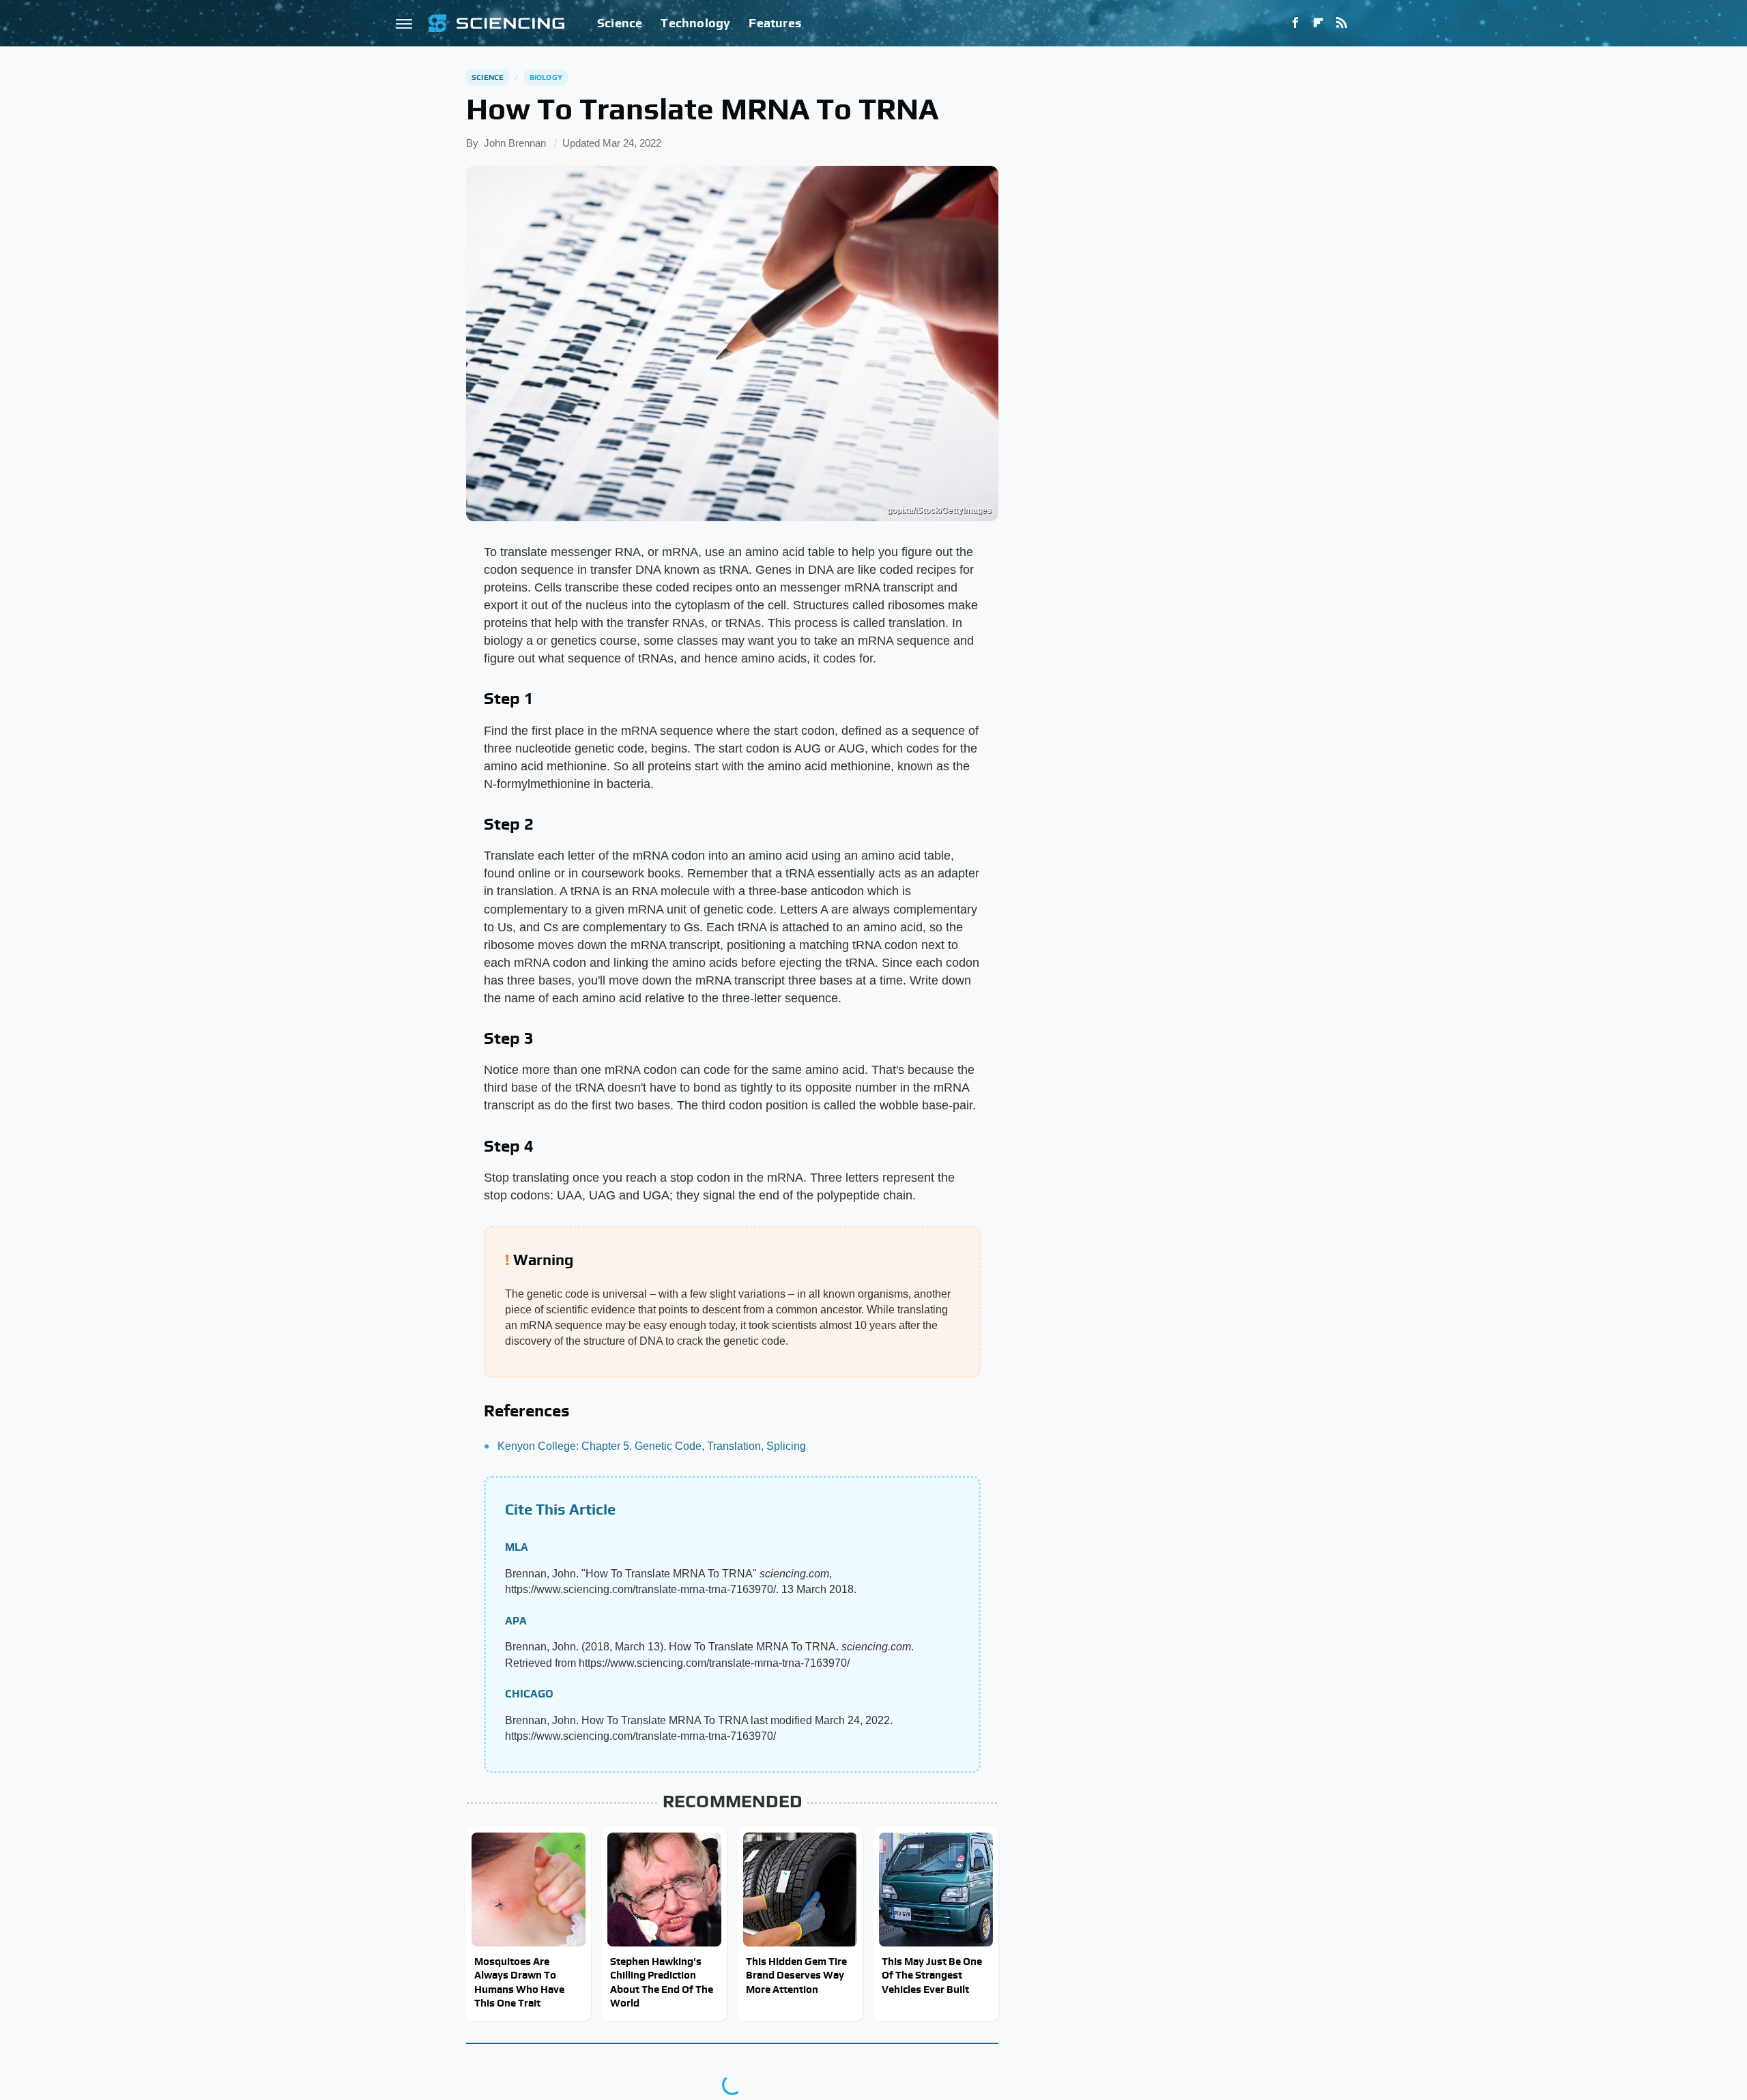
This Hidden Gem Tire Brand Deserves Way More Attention (796, 1975)
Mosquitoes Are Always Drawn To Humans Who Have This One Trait (519, 1982)
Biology (546, 77)
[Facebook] (1295, 23)
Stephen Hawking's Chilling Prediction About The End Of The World (662, 1982)
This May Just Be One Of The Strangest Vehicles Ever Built (932, 1975)
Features (775, 23)
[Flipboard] (1318, 23)
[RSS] (1342, 23)
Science (620, 23)
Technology (695, 23)
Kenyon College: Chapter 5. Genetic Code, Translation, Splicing (652, 1446)
